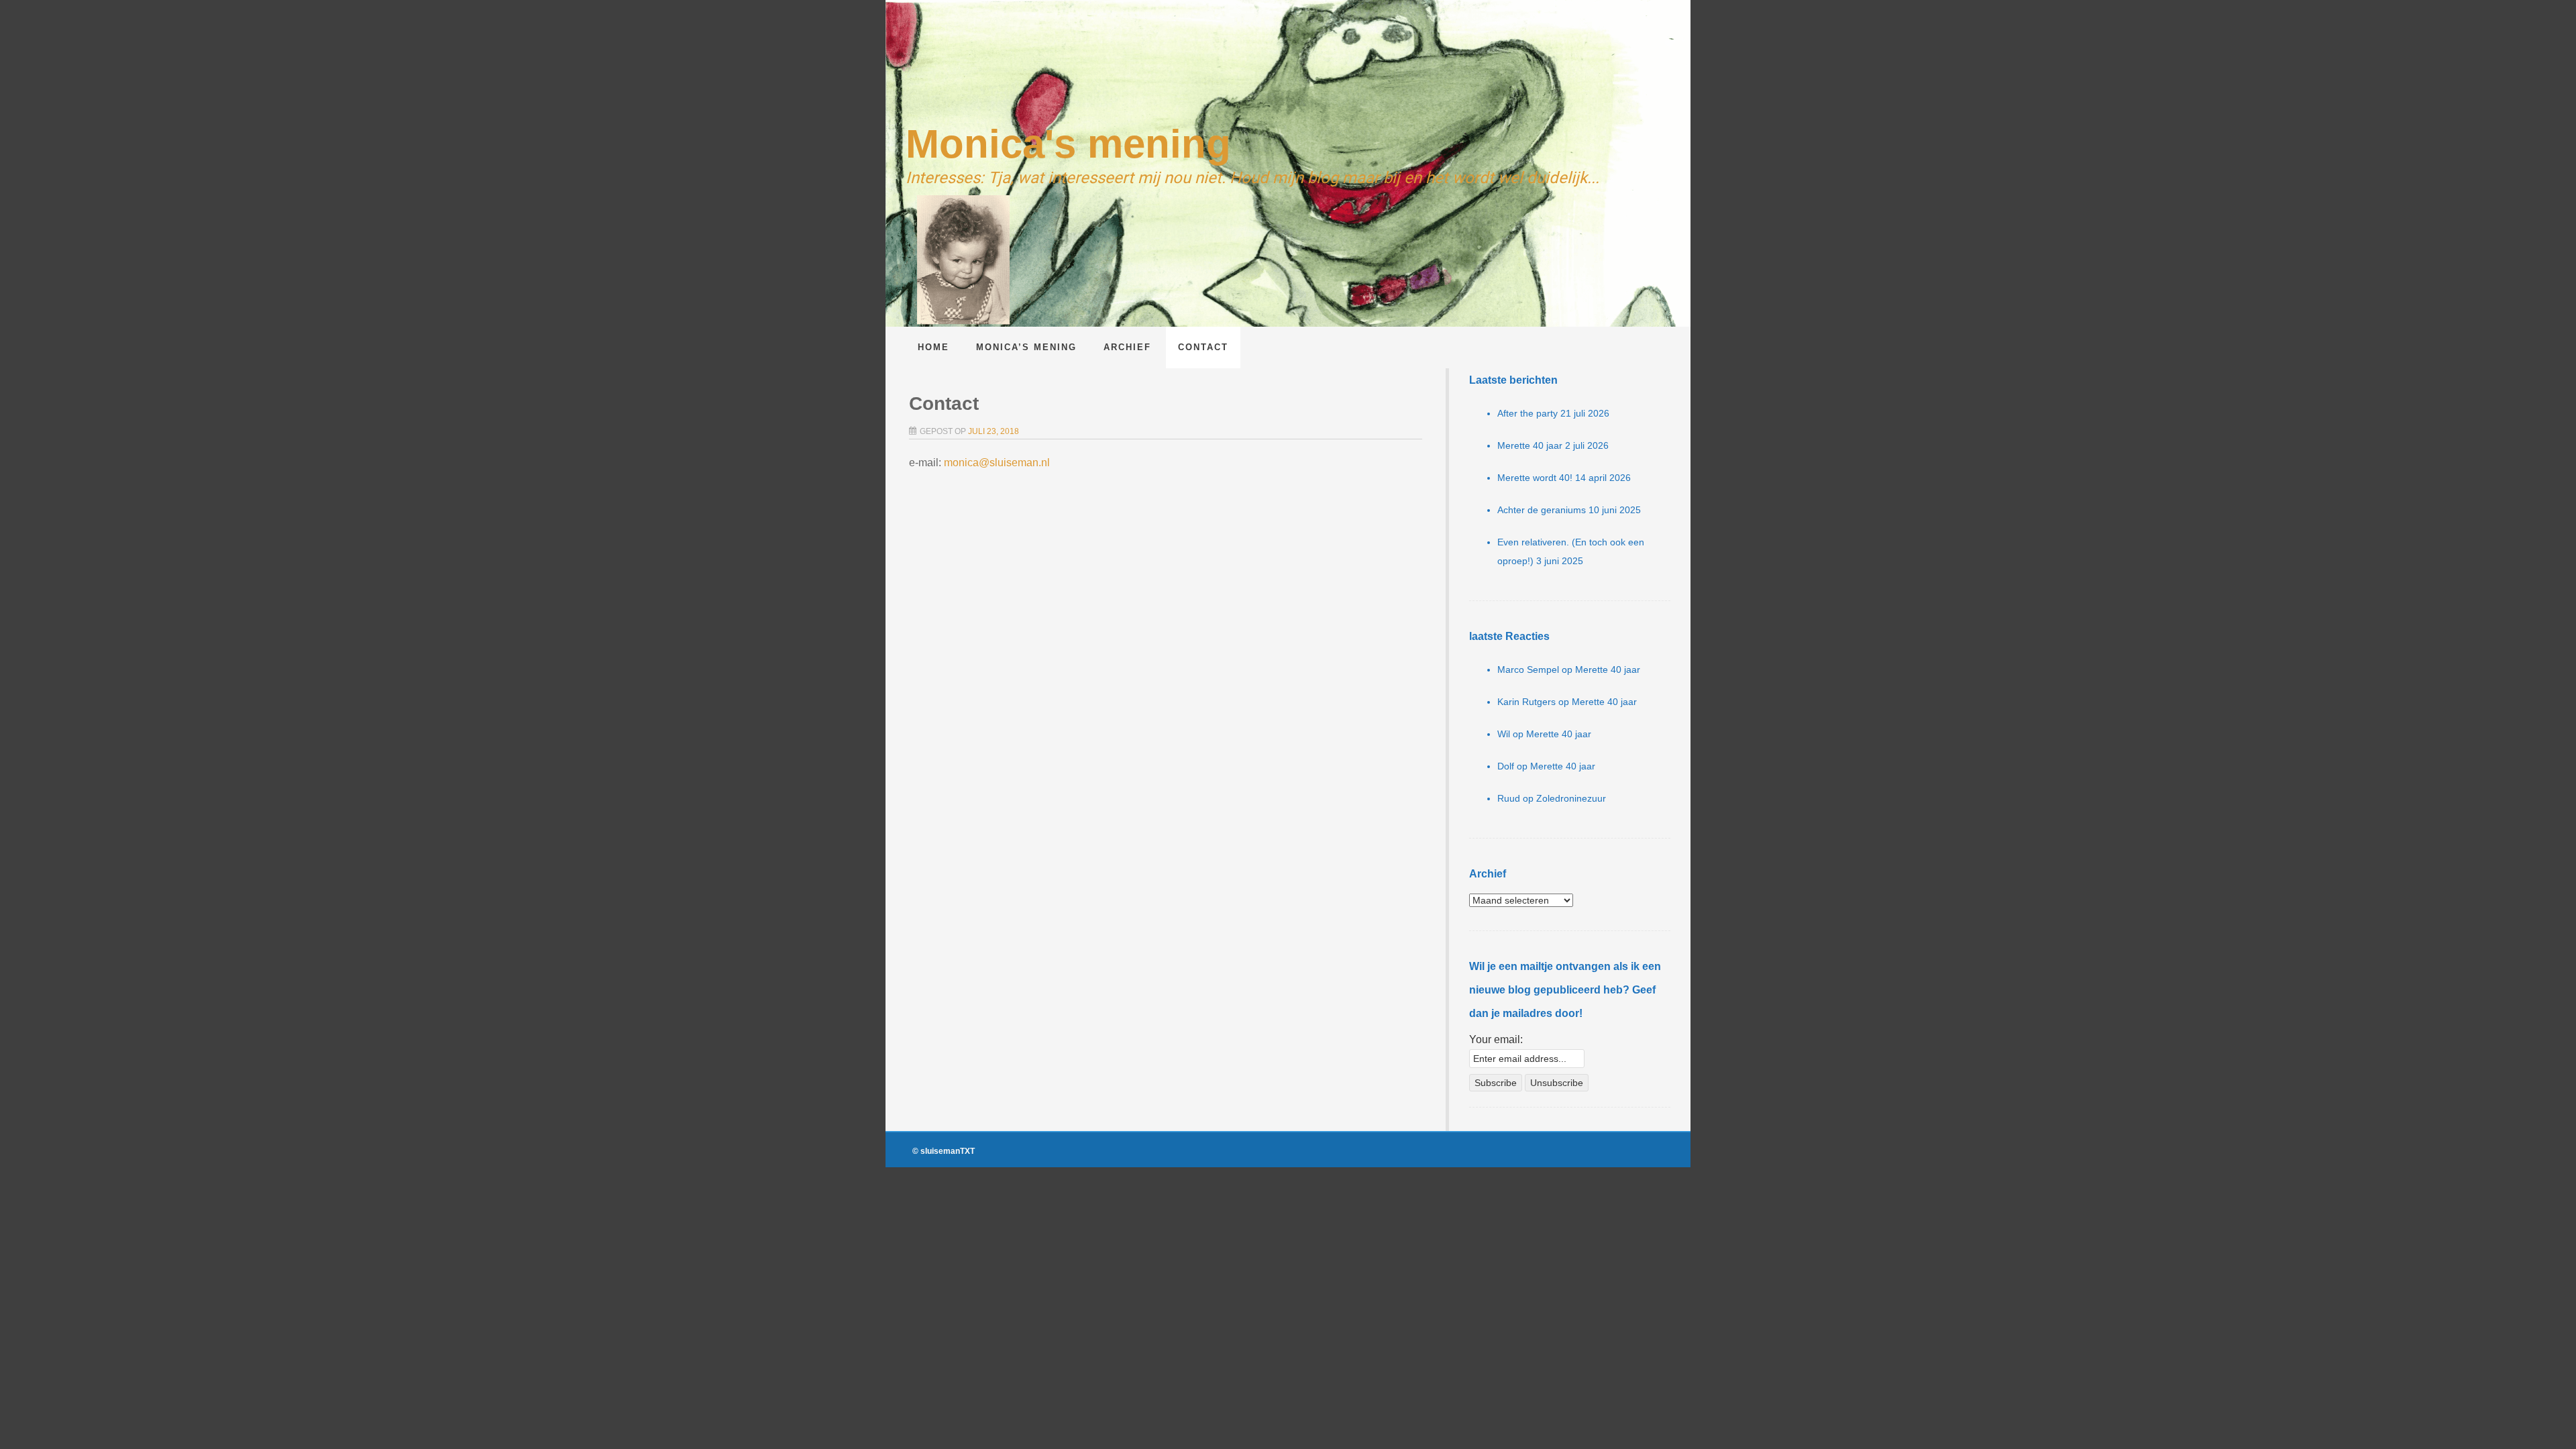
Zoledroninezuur (1571, 798)
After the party (1527, 413)
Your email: (1496, 1039)
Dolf (1506, 766)
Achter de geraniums (1542, 510)
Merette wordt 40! (1535, 478)
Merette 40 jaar (1530, 445)
